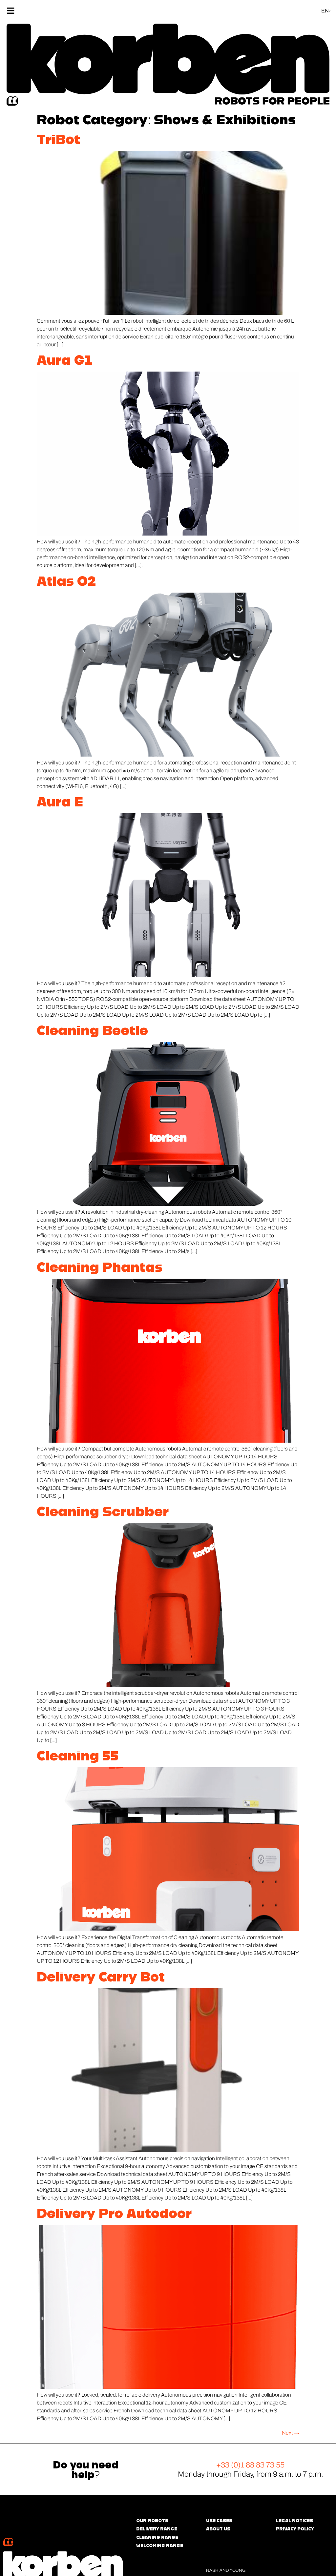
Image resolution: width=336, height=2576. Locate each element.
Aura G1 (65, 360)
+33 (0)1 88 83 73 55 (250, 2465)
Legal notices (294, 2521)
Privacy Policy (295, 2529)
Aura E (60, 801)
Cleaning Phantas (100, 1267)
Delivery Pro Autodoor (114, 2213)
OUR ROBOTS (152, 2521)
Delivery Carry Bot (101, 1977)
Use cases (219, 2521)
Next (291, 2433)
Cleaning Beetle (92, 1030)
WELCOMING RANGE (160, 2546)
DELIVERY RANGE (157, 2529)
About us (218, 2529)
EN (325, 11)
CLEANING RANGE (157, 2537)
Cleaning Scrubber (103, 1511)
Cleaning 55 (78, 1755)
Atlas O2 (66, 581)
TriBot (58, 139)
